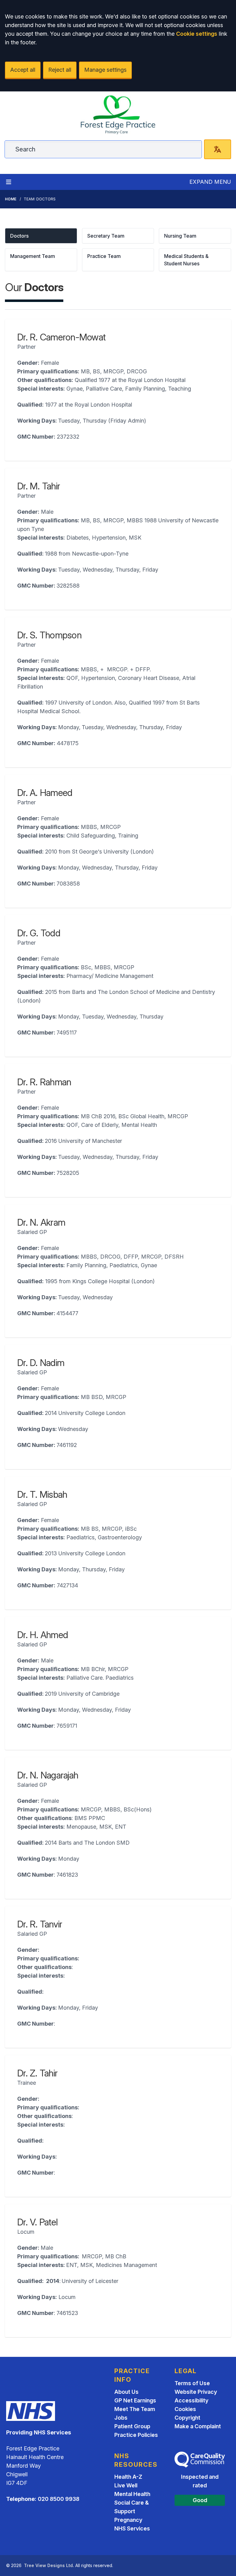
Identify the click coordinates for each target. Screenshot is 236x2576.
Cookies (185, 2409)
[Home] (118, 115)
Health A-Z (128, 2477)
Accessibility (191, 2400)
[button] (41, 236)
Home (11, 199)
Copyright (187, 2418)
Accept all (23, 70)
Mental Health (132, 2494)
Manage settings (105, 70)
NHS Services (132, 2528)
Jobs (121, 2418)
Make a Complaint (198, 2426)
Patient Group (132, 2426)
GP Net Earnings (135, 2400)
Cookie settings (197, 34)
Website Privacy (196, 2392)
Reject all (60, 70)
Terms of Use (192, 2383)
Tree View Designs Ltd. (49, 2565)
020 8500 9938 (59, 2499)
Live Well (126, 2485)
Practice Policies (136, 2435)
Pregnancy (128, 2520)
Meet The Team (135, 2409)
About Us (126, 2392)
